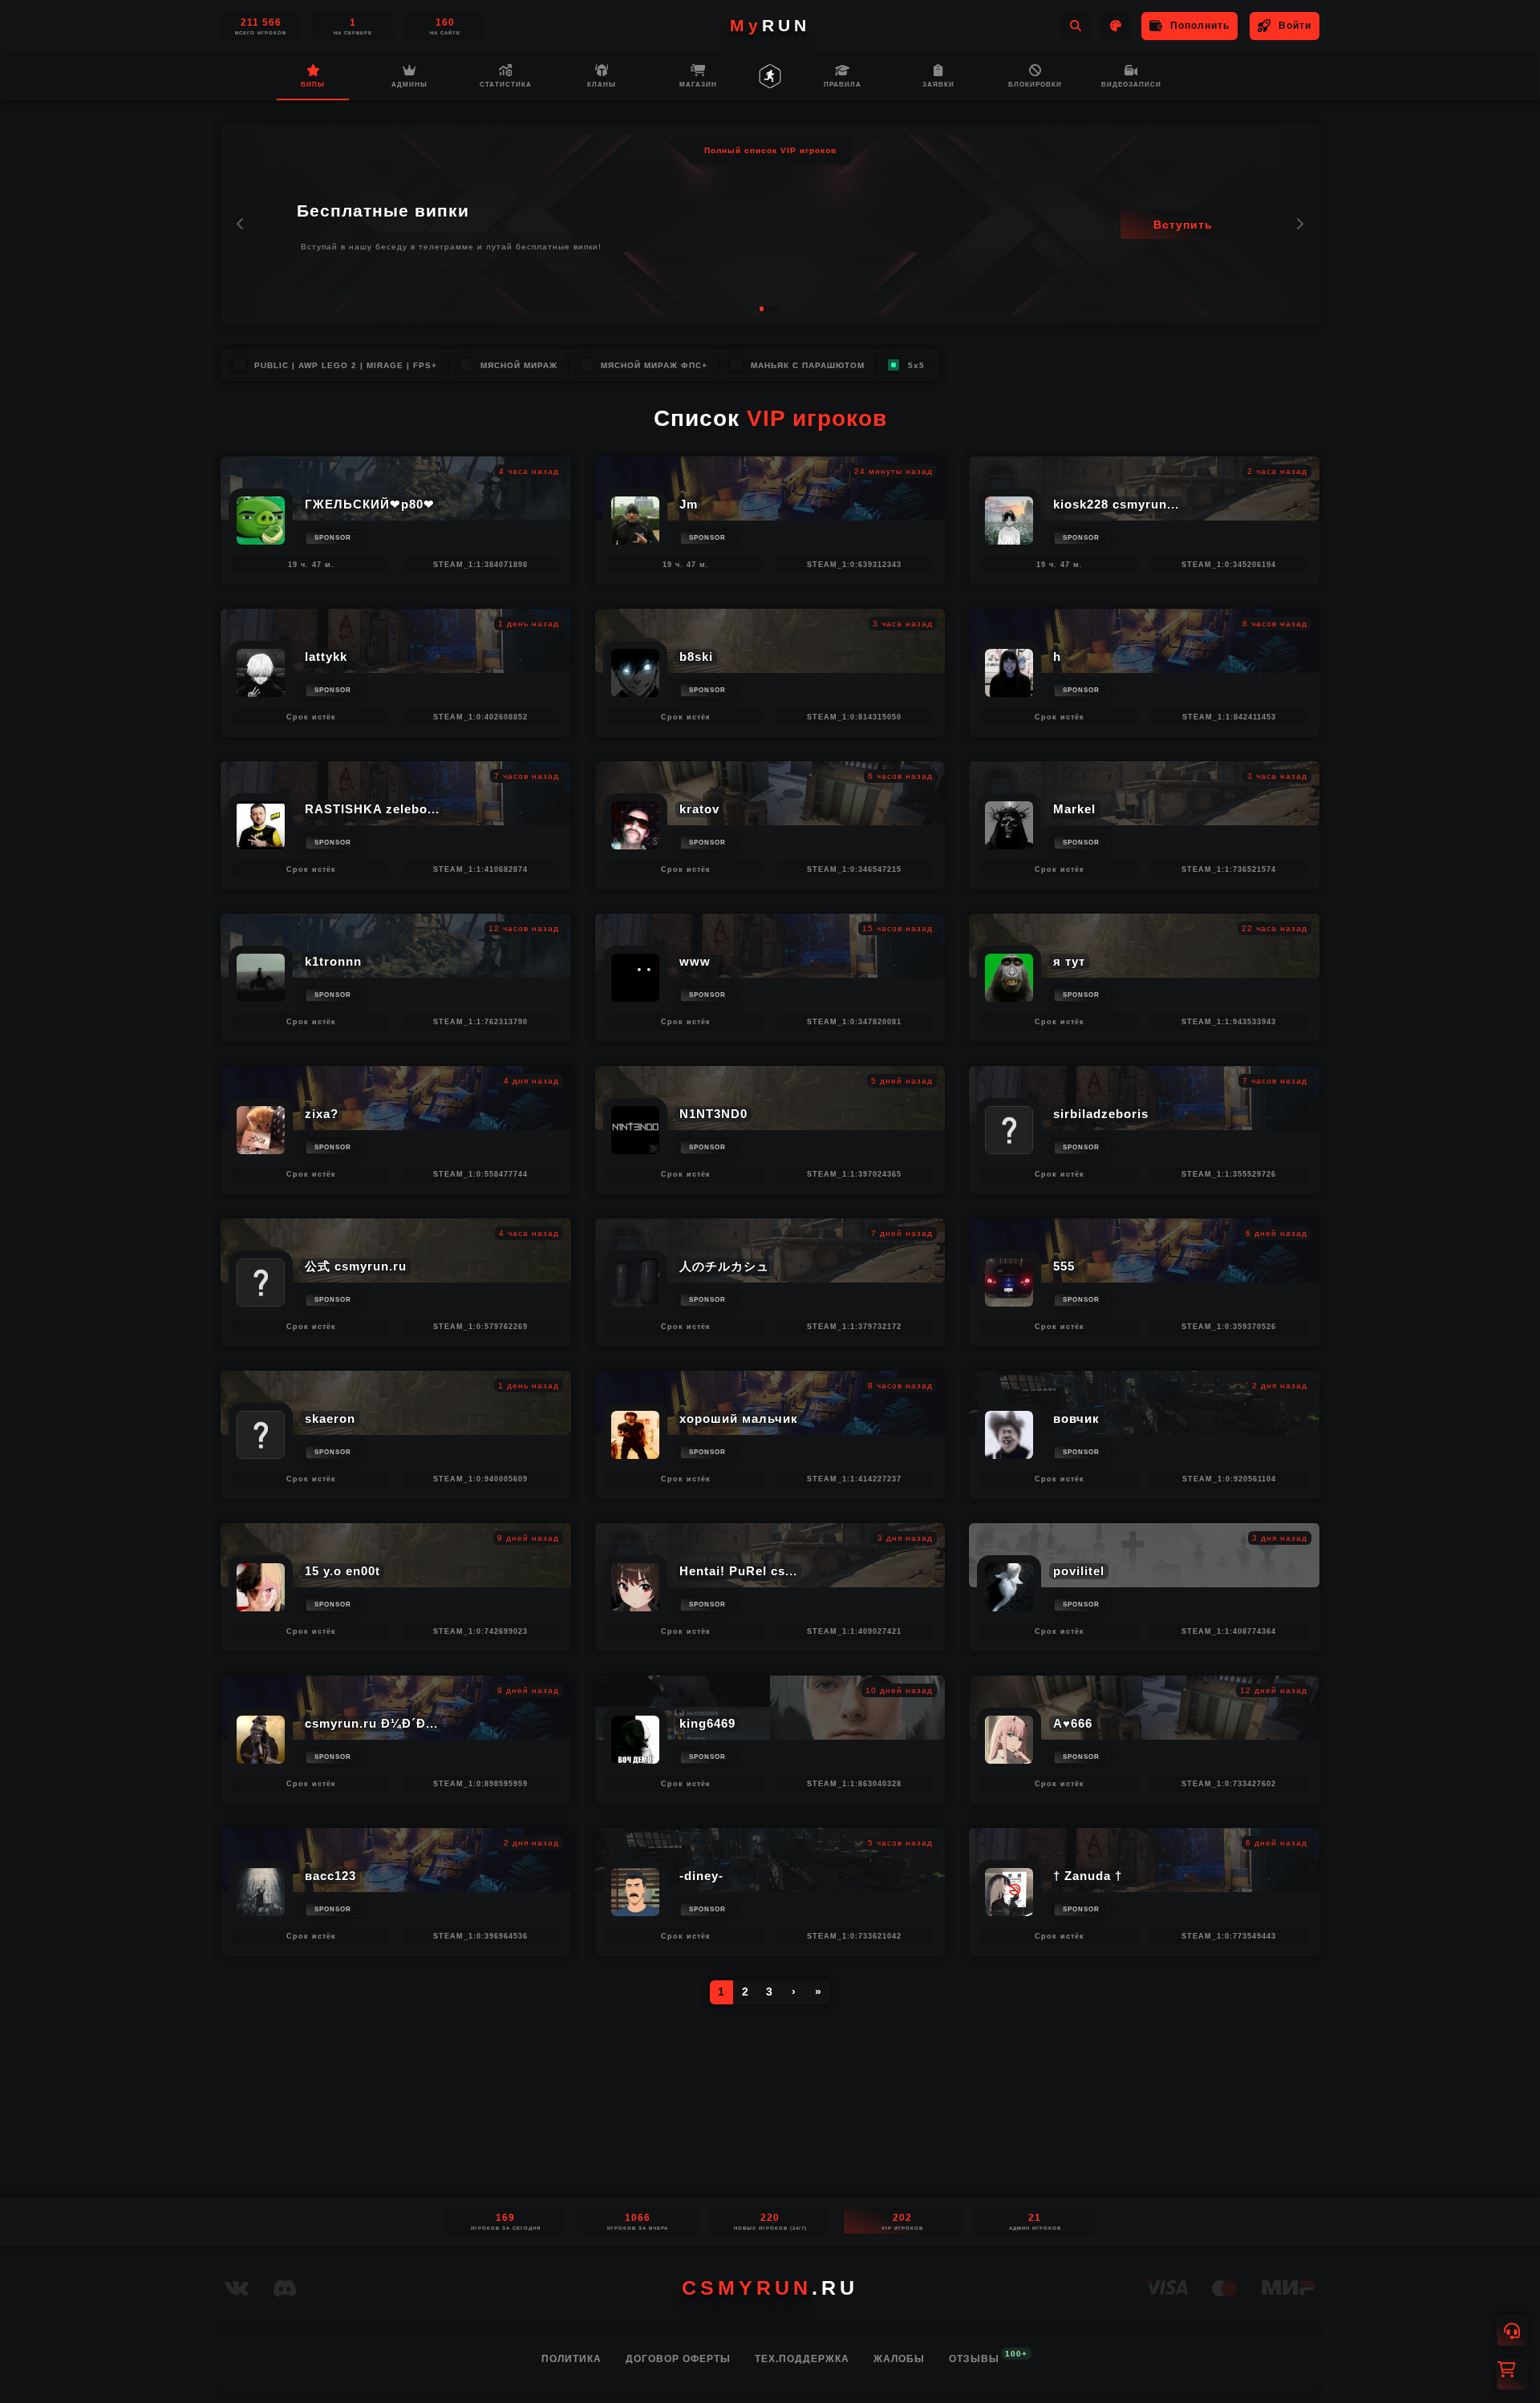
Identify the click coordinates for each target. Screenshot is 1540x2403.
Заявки (938, 85)
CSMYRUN (770, 2288)
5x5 (916, 365)
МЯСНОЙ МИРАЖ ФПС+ (654, 365)
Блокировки (1035, 85)
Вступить (1183, 225)
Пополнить (1200, 26)
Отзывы (974, 2358)
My (770, 25)
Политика (571, 2359)
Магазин (698, 85)
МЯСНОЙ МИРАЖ (519, 365)
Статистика (506, 85)
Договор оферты (678, 2359)
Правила (843, 85)
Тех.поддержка (802, 2359)
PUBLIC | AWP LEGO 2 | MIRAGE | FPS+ (346, 365)
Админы (409, 85)
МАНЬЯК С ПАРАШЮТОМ (808, 365)
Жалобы (899, 2359)
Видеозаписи (1131, 85)
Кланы (602, 85)
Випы (313, 85)
